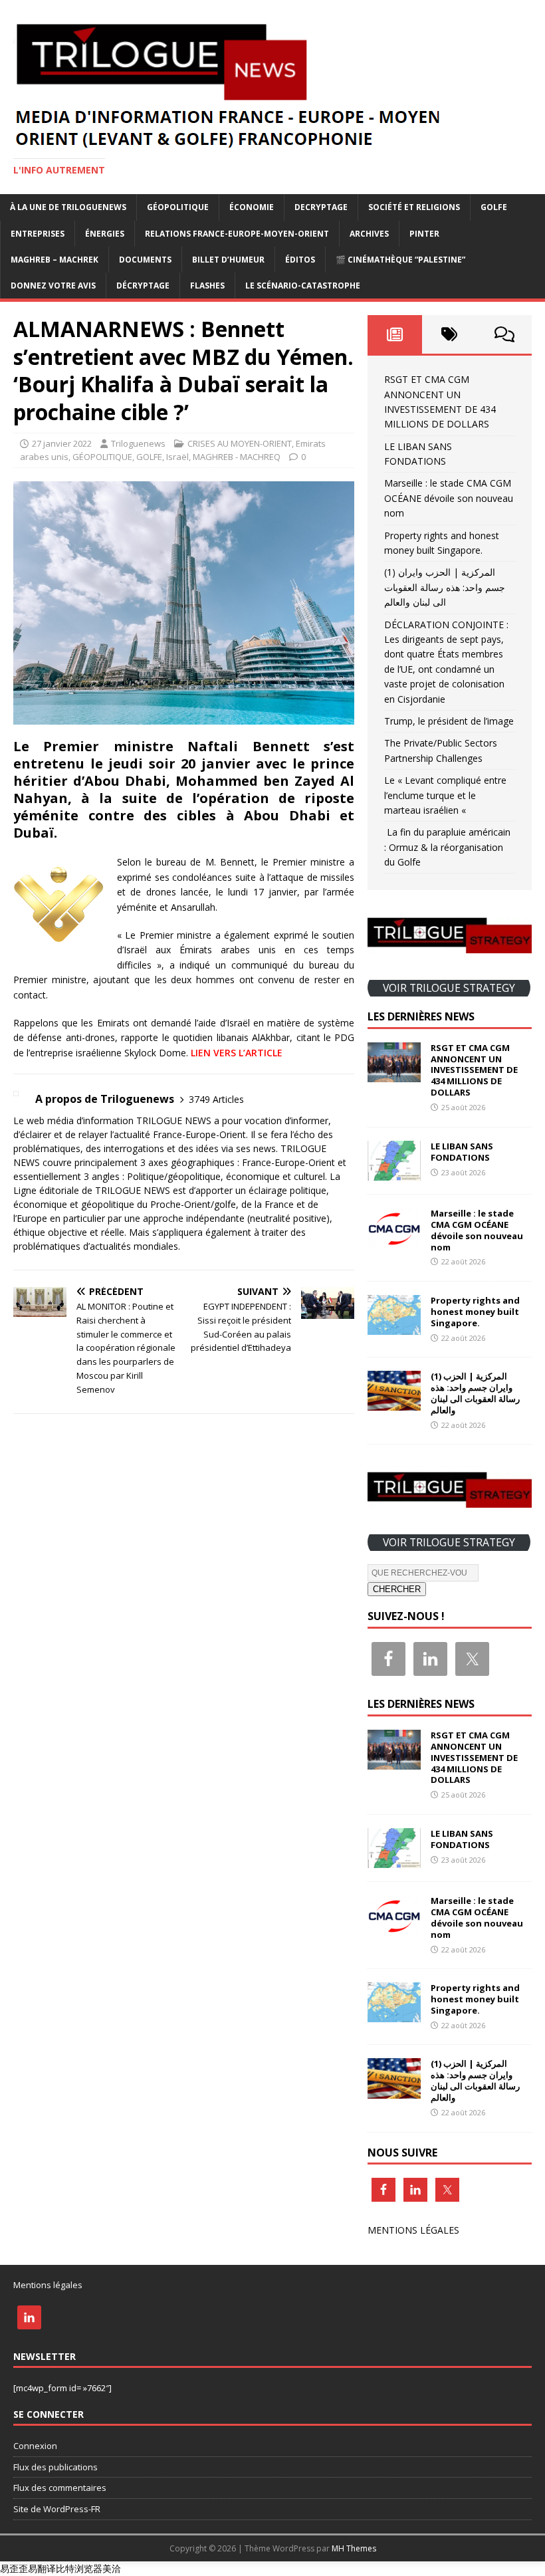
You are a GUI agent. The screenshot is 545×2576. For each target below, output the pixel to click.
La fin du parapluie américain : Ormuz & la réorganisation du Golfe (447, 847)
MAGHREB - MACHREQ (237, 457)
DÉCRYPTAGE (143, 286)
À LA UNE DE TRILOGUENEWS (68, 207)
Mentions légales (48, 2285)
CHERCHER (397, 1589)
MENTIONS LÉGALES (413, 2230)
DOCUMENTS (145, 260)
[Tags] (449, 334)
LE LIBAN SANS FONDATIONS (462, 1152)
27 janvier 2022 (62, 443)
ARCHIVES (369, 234)
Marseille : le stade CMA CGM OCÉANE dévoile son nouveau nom (449, 498)
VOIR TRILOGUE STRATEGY (449, 988)
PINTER (424, 234)
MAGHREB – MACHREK (54, 260)
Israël (177, 457)
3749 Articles (216, 1099)
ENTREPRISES (38, 234)
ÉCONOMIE (252, 207)
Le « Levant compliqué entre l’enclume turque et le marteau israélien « (445, 795)
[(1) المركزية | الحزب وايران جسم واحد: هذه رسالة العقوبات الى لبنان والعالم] (394, 1403)
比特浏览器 (79, 2568)
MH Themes (354, 2548)
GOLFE (494, 207)
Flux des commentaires (60, 2488)
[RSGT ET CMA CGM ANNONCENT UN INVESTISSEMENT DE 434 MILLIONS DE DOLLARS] (394, 1074)
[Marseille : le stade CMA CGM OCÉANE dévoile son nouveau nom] (394, 1239)
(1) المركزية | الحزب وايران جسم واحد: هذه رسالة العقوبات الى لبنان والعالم (445, 587)
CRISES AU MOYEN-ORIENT (240, 443)
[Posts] (395, 334)
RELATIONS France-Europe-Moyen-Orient (237, 234)
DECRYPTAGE (321, 207)
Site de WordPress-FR (57, 2509)
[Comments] (504, 334)
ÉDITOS (300, 260)
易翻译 (42, 2568)
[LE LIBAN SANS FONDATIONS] (394, 1172)
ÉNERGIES (105, 234)
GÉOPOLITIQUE (178, 207)
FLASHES (207, 286)
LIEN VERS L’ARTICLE (237, 1053)
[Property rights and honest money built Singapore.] (394, 1327)
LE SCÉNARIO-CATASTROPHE (303, 286)
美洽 (112, 2568)
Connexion (35, 2446)
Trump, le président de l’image (449, 721)
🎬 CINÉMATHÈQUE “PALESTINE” (400, 260)
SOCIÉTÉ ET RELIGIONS (414, 207)
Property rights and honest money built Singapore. (475, 1312)
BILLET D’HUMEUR (228, 260)
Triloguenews (138, 443)
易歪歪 (14, 2568)
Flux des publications (55, 2467)
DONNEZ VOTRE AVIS (53, 286)
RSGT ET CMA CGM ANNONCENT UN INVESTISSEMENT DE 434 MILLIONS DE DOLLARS (474, 1070)
